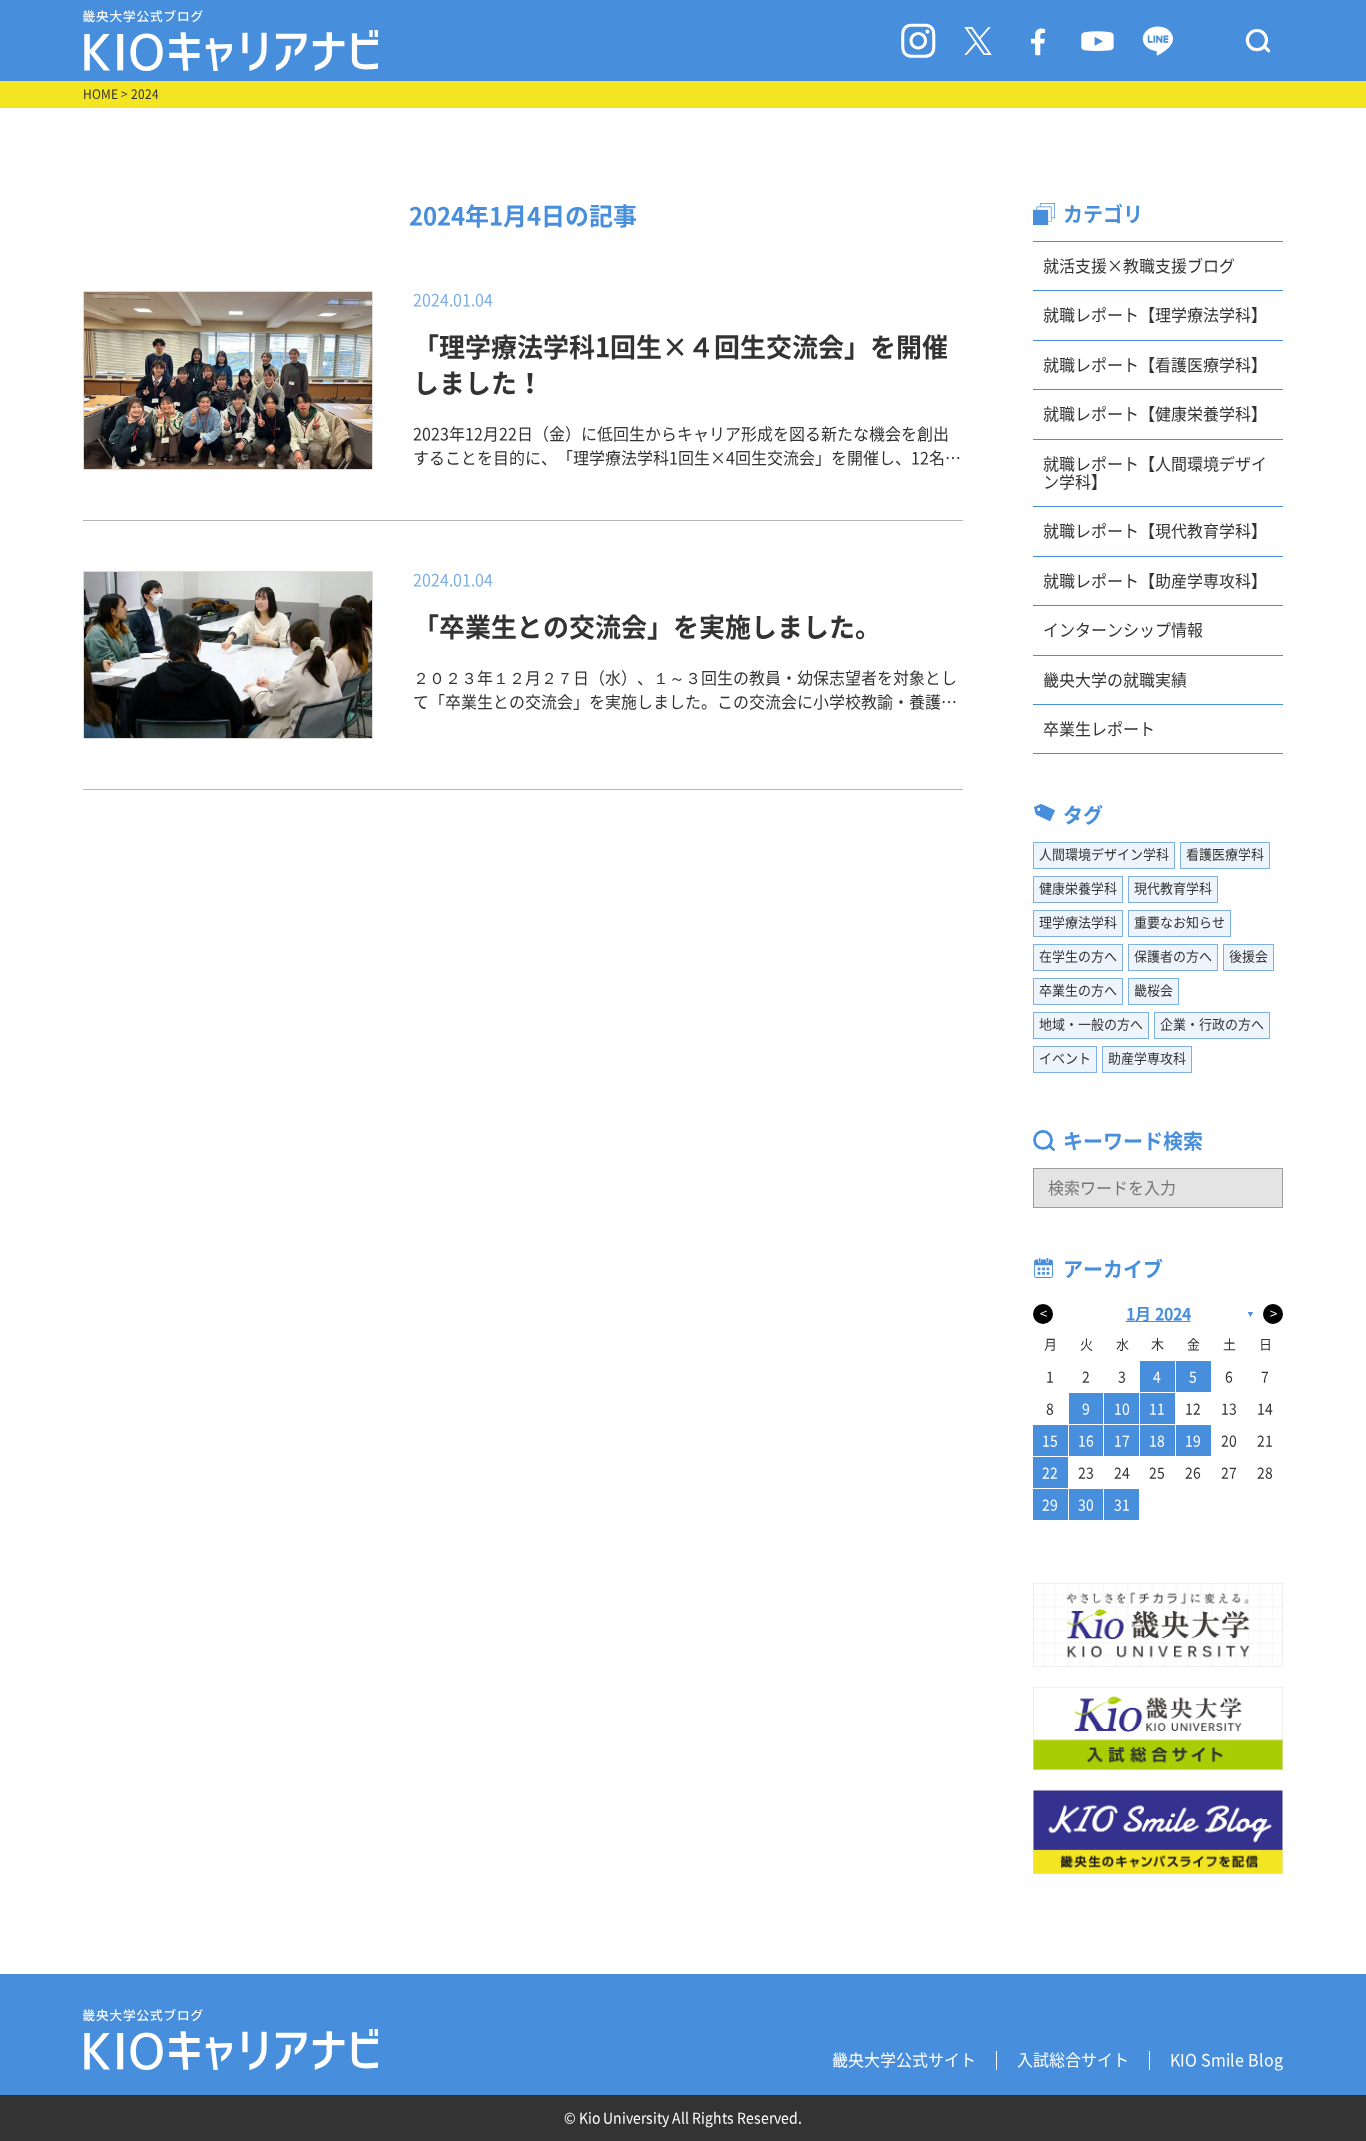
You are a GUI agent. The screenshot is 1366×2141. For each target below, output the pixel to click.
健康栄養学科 (1078, 888)
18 (1157, 1441)
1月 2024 (1158, 1314)
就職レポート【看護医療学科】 (1155, 365)
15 (1050, 1441)
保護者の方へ (1173, 956)
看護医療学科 (1225, 854)
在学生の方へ (1078, 956)
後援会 (1248, 956)
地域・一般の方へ (1091, 1024)
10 (1122, 1409)
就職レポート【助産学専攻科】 (1155, 581)
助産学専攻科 (1147, 1058)
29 (1050, 1505)
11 (1157, 1409)
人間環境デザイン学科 (1104, 854)
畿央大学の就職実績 (1115, 680)
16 (1086, 1441)
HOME (100, 94)
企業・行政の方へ (1212, 1024)
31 (1122, 1505)
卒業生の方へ (1078, 990)
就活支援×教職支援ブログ (1139, 266)
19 (1193, 1441)
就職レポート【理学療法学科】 (1155, 315)
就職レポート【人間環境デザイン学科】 (1155, 473)
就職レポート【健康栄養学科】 (1155, 414)
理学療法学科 (1078, 922)
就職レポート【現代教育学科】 (1155, 531)
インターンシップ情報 (1123, 630)
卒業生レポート (1099, 729)
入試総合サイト (1073, 2060)
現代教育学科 (1173, 888)
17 (1122, 1441)
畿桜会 (1153, 990)
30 (1086, 1505)
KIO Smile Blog (1226, 2060)
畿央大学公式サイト (904, 2060)
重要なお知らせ (1179, 922)
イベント (1065, 1058)
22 (1050, 1473)
